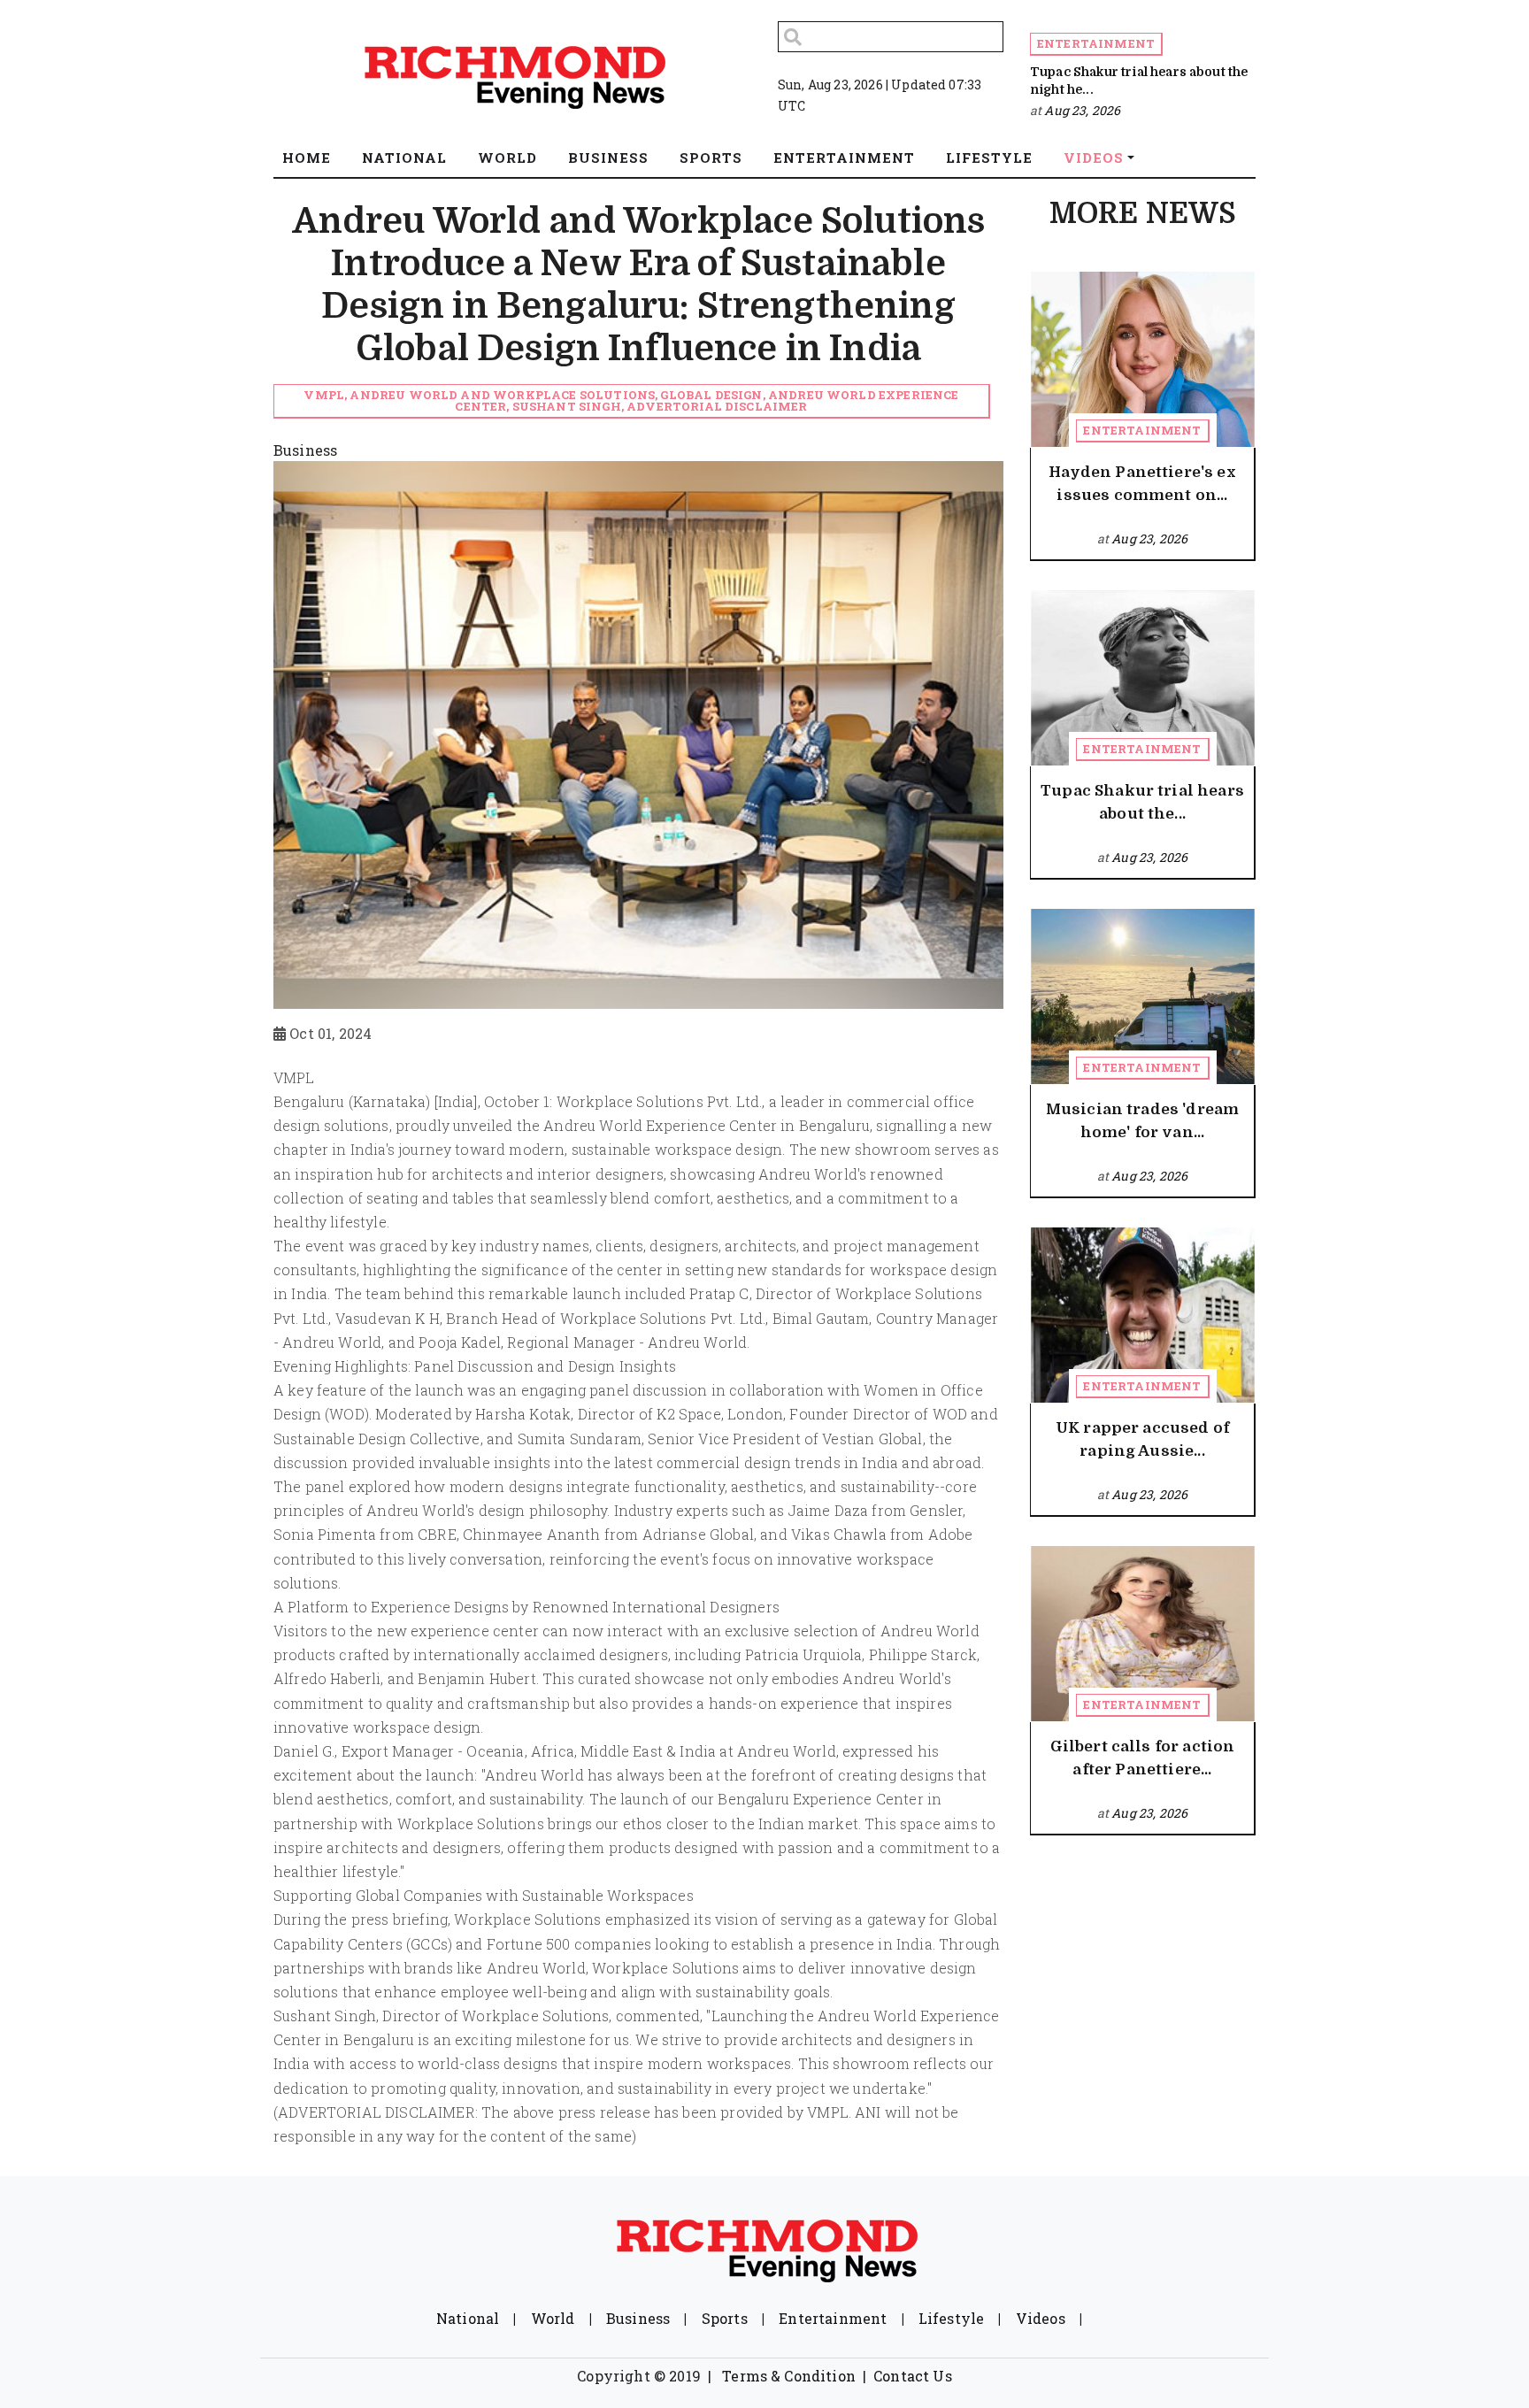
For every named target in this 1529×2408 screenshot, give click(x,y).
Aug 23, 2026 (1082, 110)
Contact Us (913, 2376)
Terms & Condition (789, 2376)
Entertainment (1096, 43)
